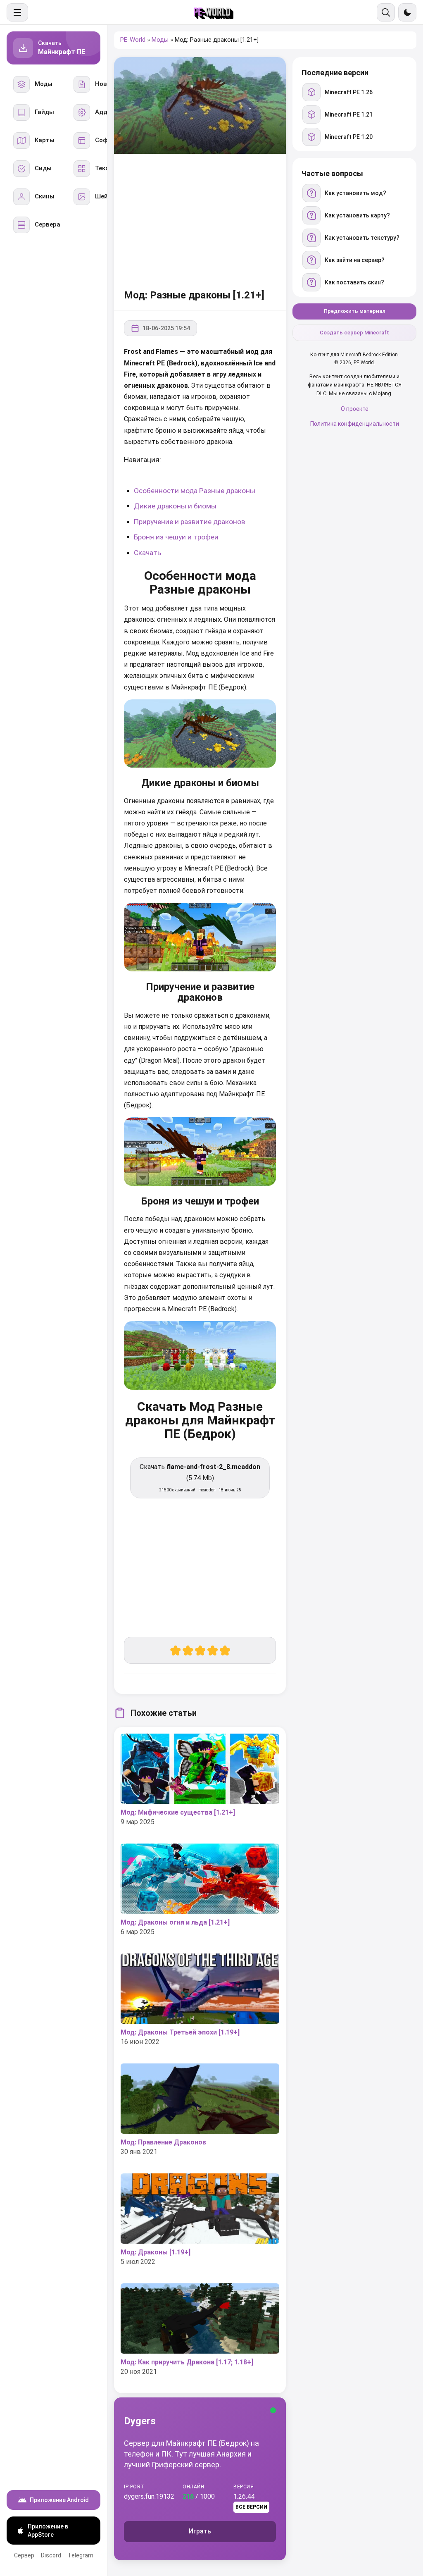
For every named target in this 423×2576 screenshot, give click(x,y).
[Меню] (17, 12)
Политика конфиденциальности (355, 424)
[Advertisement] (200, 220)
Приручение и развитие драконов (189, 522)
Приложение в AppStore (48, 2531)
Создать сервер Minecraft (354, 333)
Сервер (24, 2555)
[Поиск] (386, 12)
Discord (51, 2555)
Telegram (81, 2555)
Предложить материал (355, 311)
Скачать (147, 553)
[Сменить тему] (407, 12)
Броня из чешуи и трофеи (176, 537)
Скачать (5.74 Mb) (200, 1478)
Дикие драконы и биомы (175, 506)
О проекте (355, 409)
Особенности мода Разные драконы (195, 491)
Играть (200, 2531)
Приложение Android (59, 2500)
